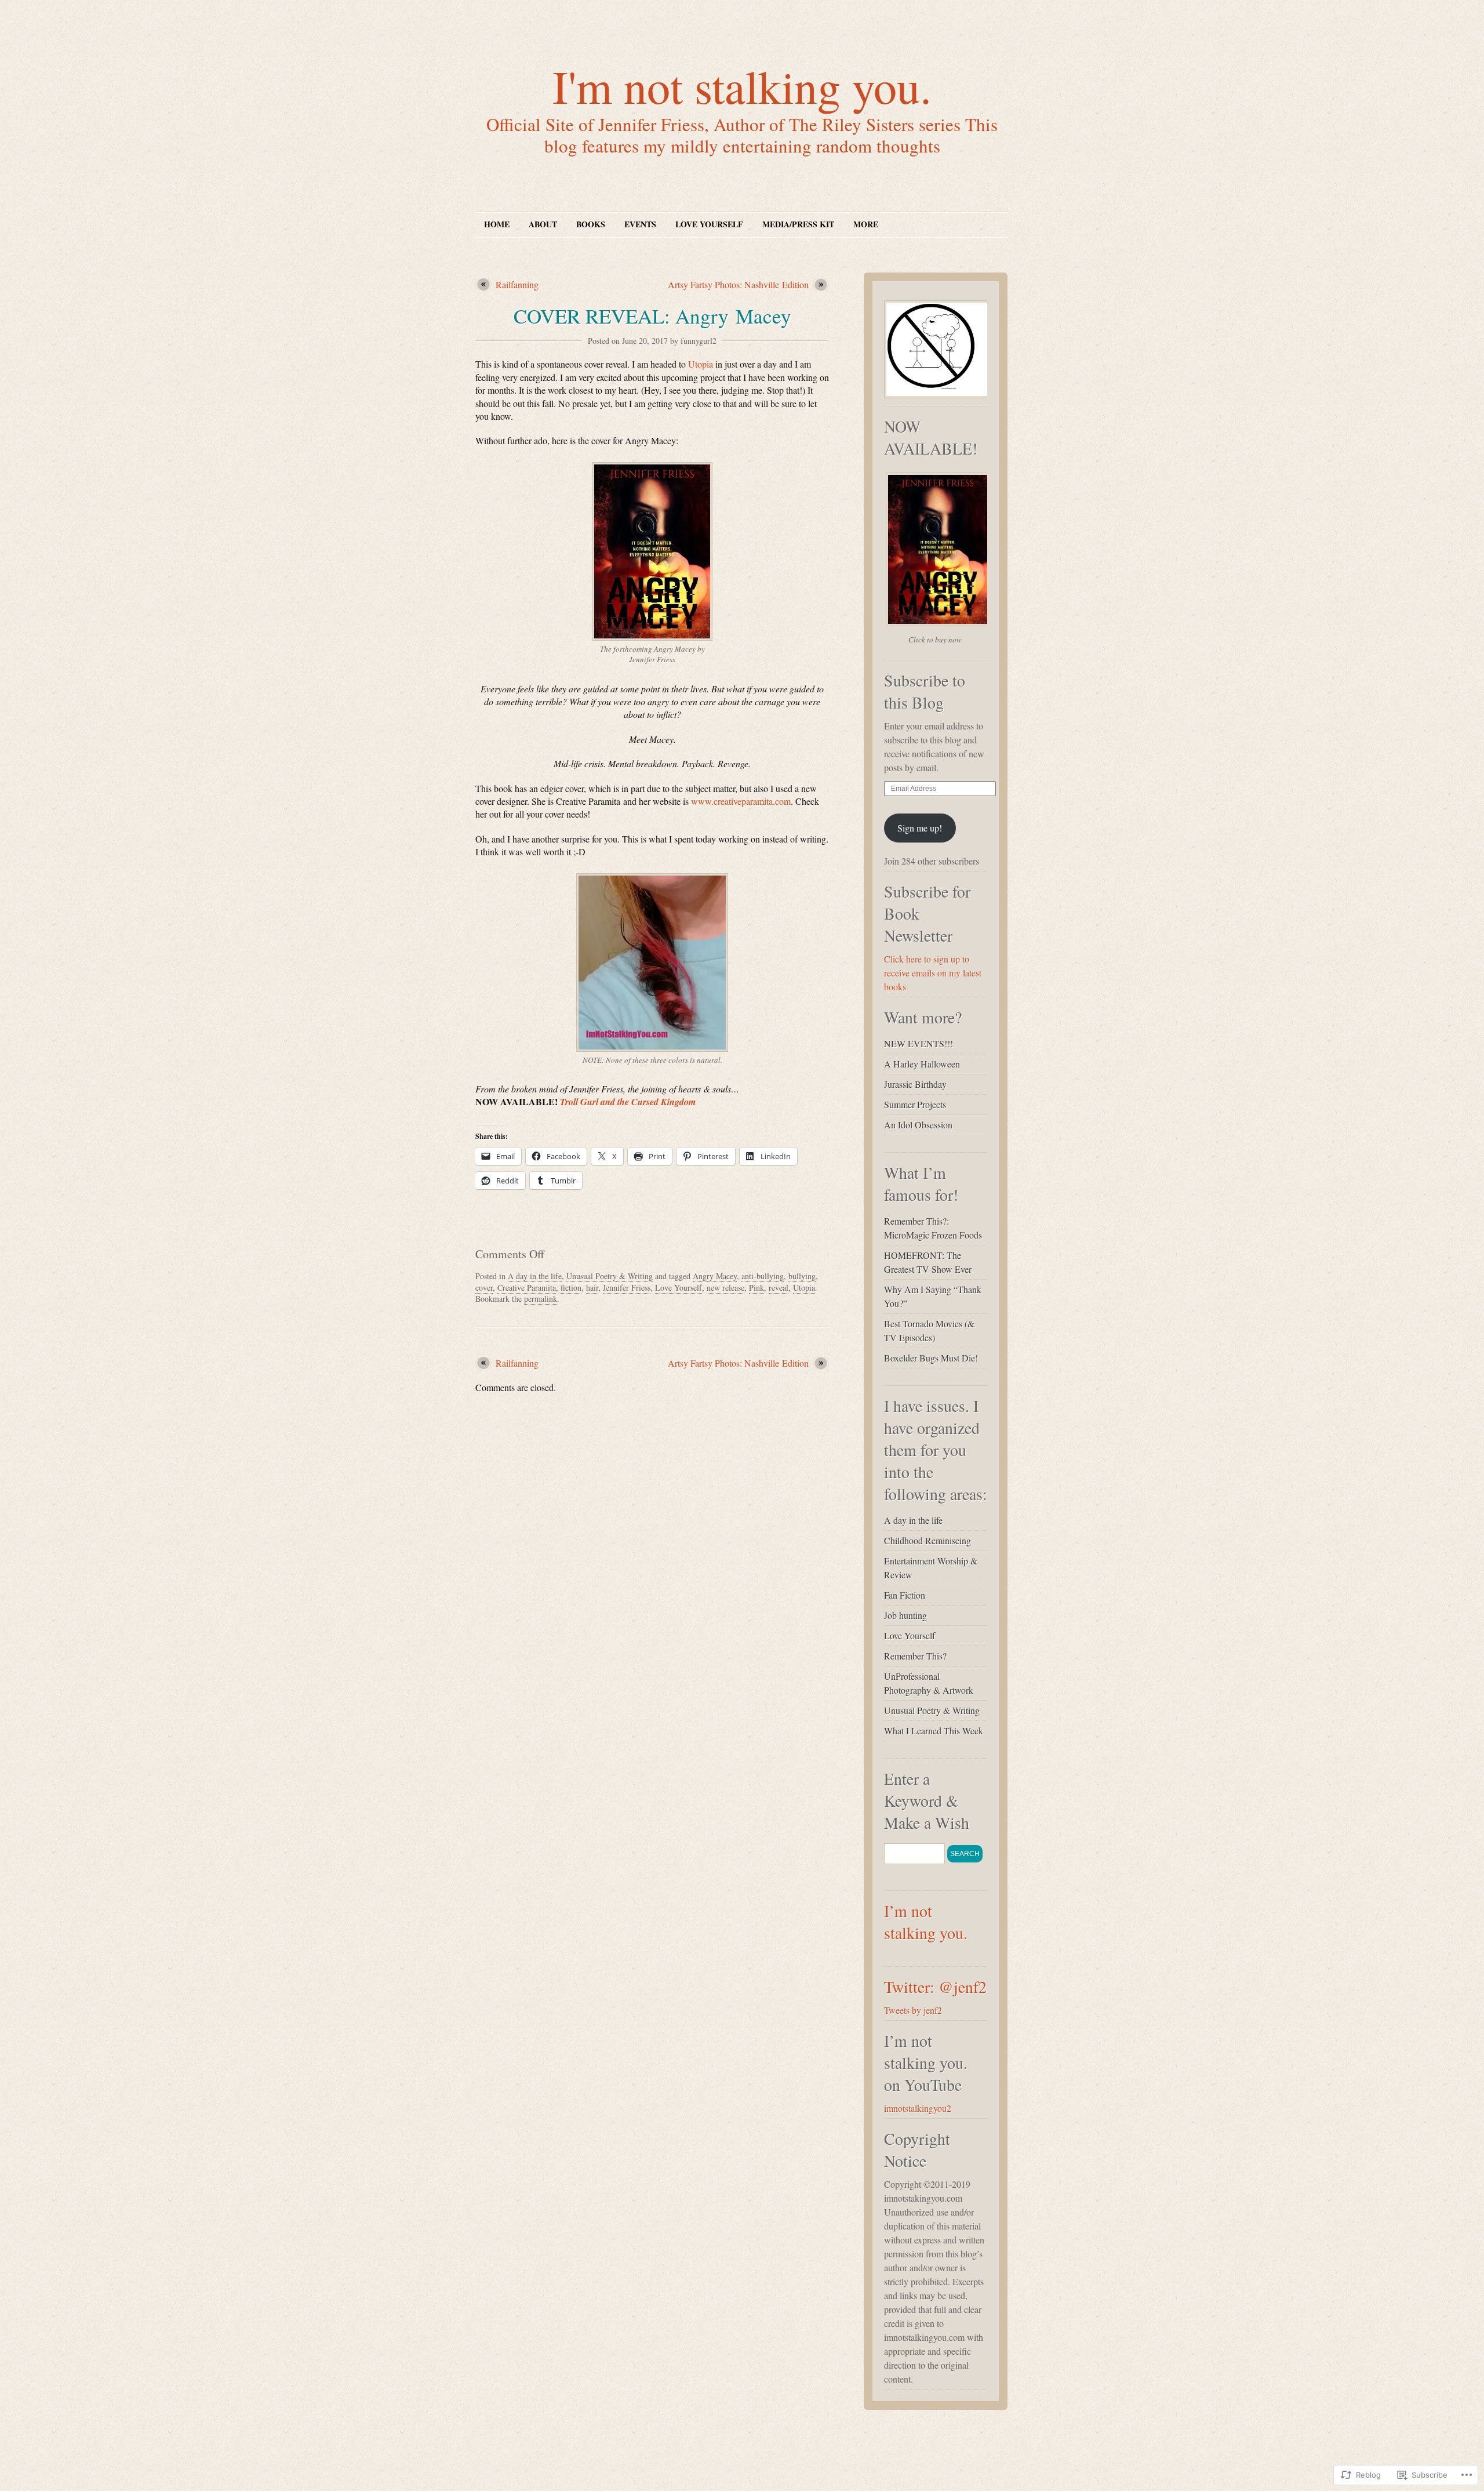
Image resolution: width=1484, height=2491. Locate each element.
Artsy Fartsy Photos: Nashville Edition (738, 284)
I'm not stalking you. (742, 86)
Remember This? (915, 1656)
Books (591, 224)
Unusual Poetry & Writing (610, 1276)
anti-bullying (763, 1276)
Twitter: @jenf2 (935, 1987)
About (543, 224)
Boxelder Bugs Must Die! (931, 1358)
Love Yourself (709, 224)
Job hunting (905, 1615)
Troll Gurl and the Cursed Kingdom (628, 1102)
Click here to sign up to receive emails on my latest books (933, 973)
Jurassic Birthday (915, 1084)
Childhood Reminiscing (927, 1540)
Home (497, 224)
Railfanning (517, 284)
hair (592, 1288)
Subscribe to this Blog (925, 691)
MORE (866, 224)
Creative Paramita (527, 1288)
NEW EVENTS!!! (919, 1043)
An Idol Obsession (918, 1125)
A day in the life (535, 1276)
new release (725, 1288)
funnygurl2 (699, 341)
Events (640, 224)
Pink (756, 1288)
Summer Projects (915, 1104)
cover (484, 1288)
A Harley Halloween (922, 1064)
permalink (541, 1299)
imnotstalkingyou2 (918, 2108)
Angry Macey (715, 1276)
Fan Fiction (905, 1595)
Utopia (701, 364)
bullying (802, 1276)
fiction (571, 1288)
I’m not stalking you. (926, 1922)
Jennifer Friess (627, 1288)
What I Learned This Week (934, 1731)
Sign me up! (920, 828)
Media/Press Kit (798, 224)
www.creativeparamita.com (741, 801)
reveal (779, 1288)
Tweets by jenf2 (913, 2010)
